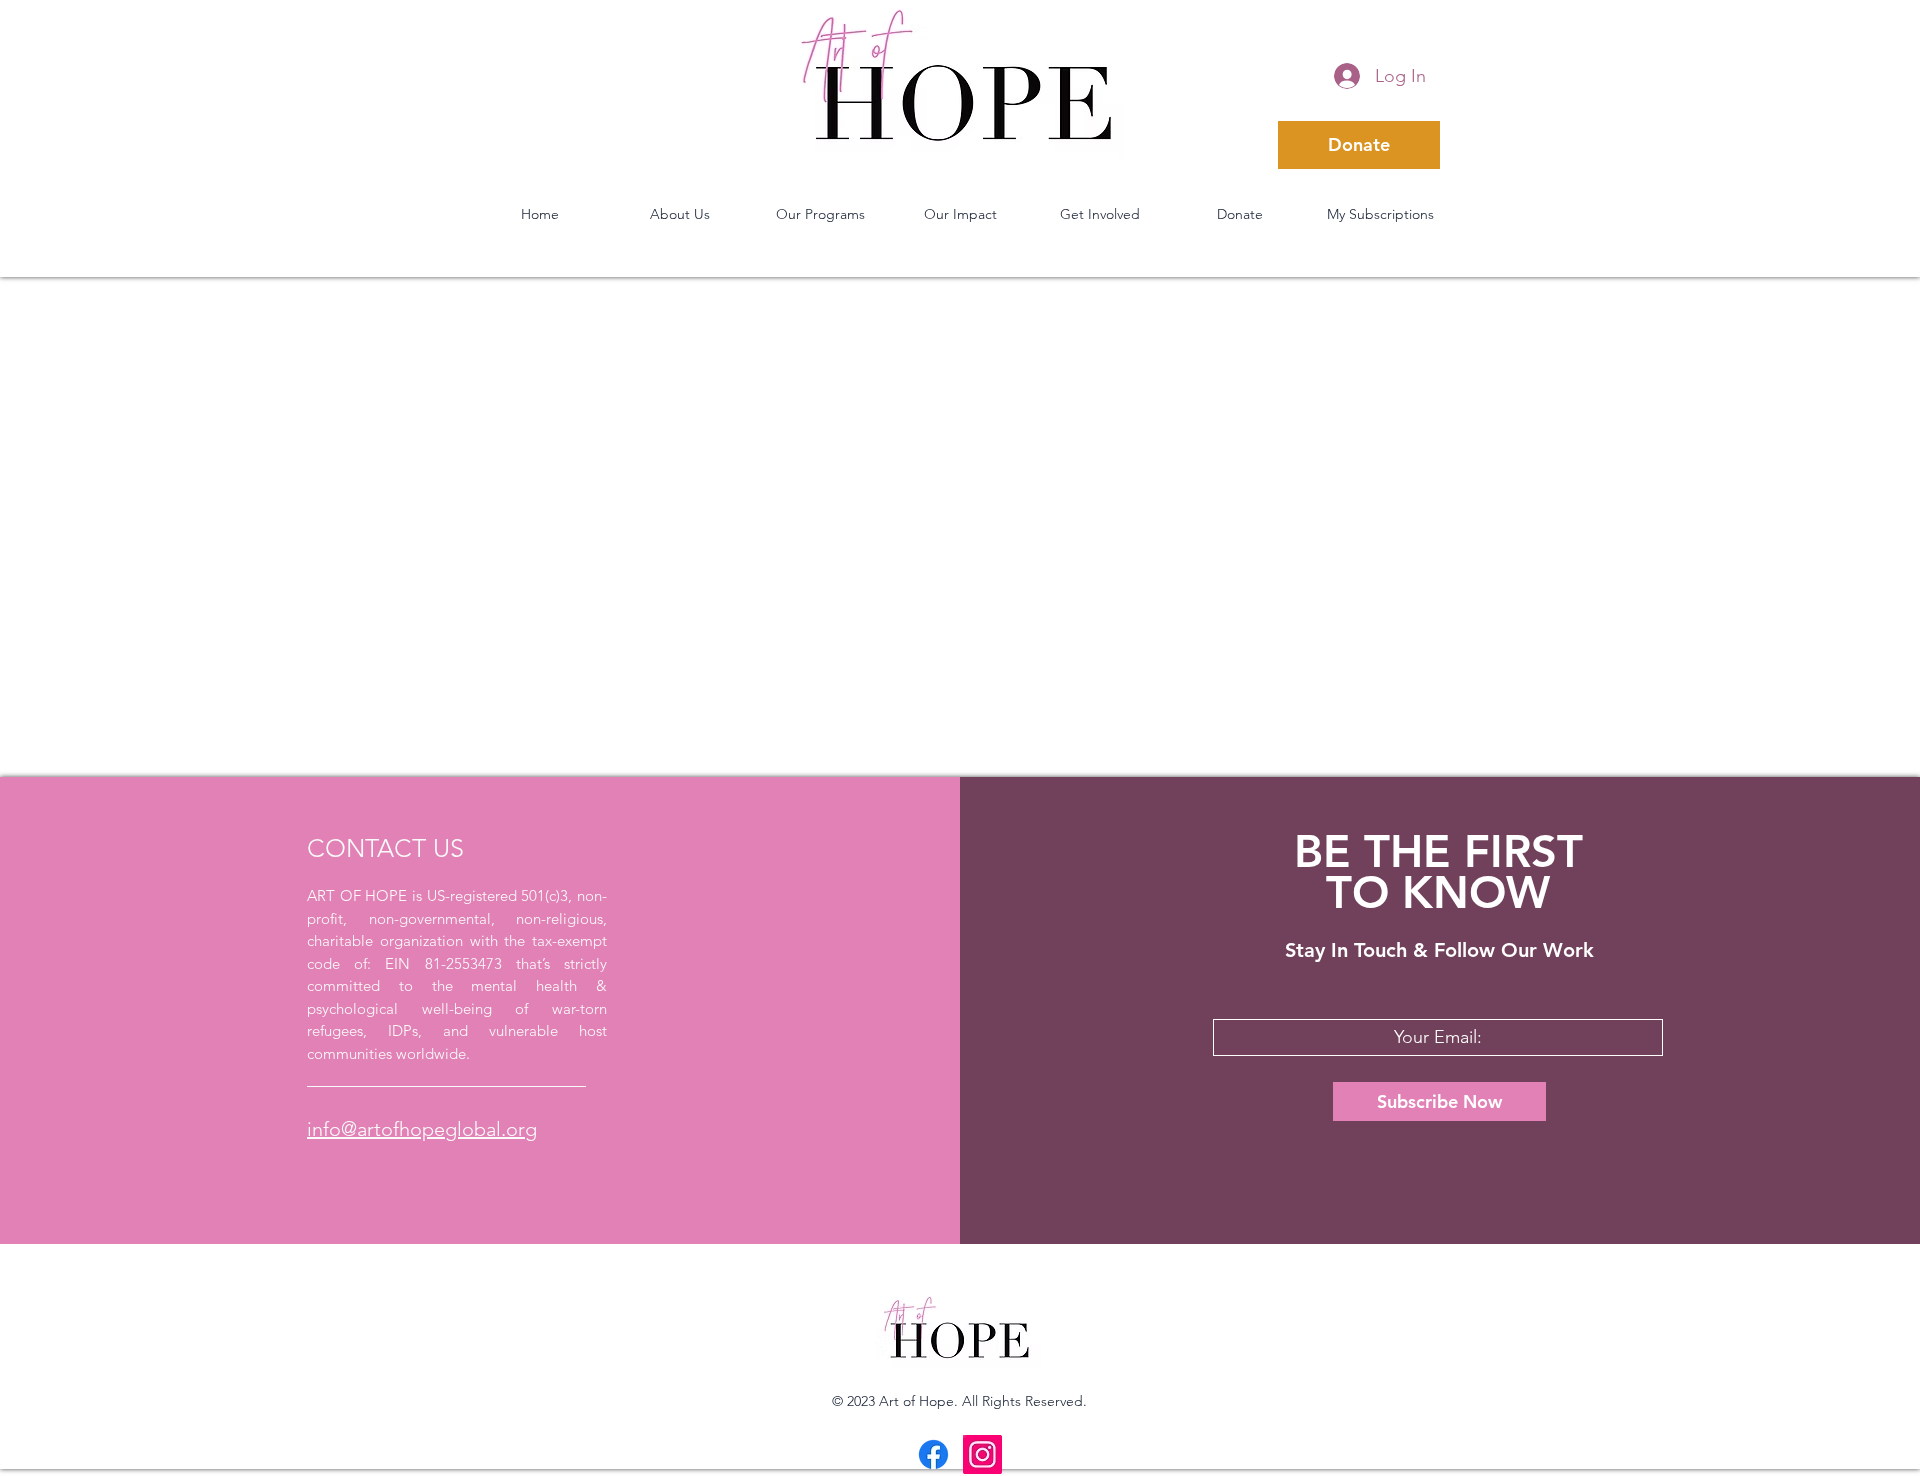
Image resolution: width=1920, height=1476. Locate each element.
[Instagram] (982, 1454)
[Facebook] (933, 1454)
